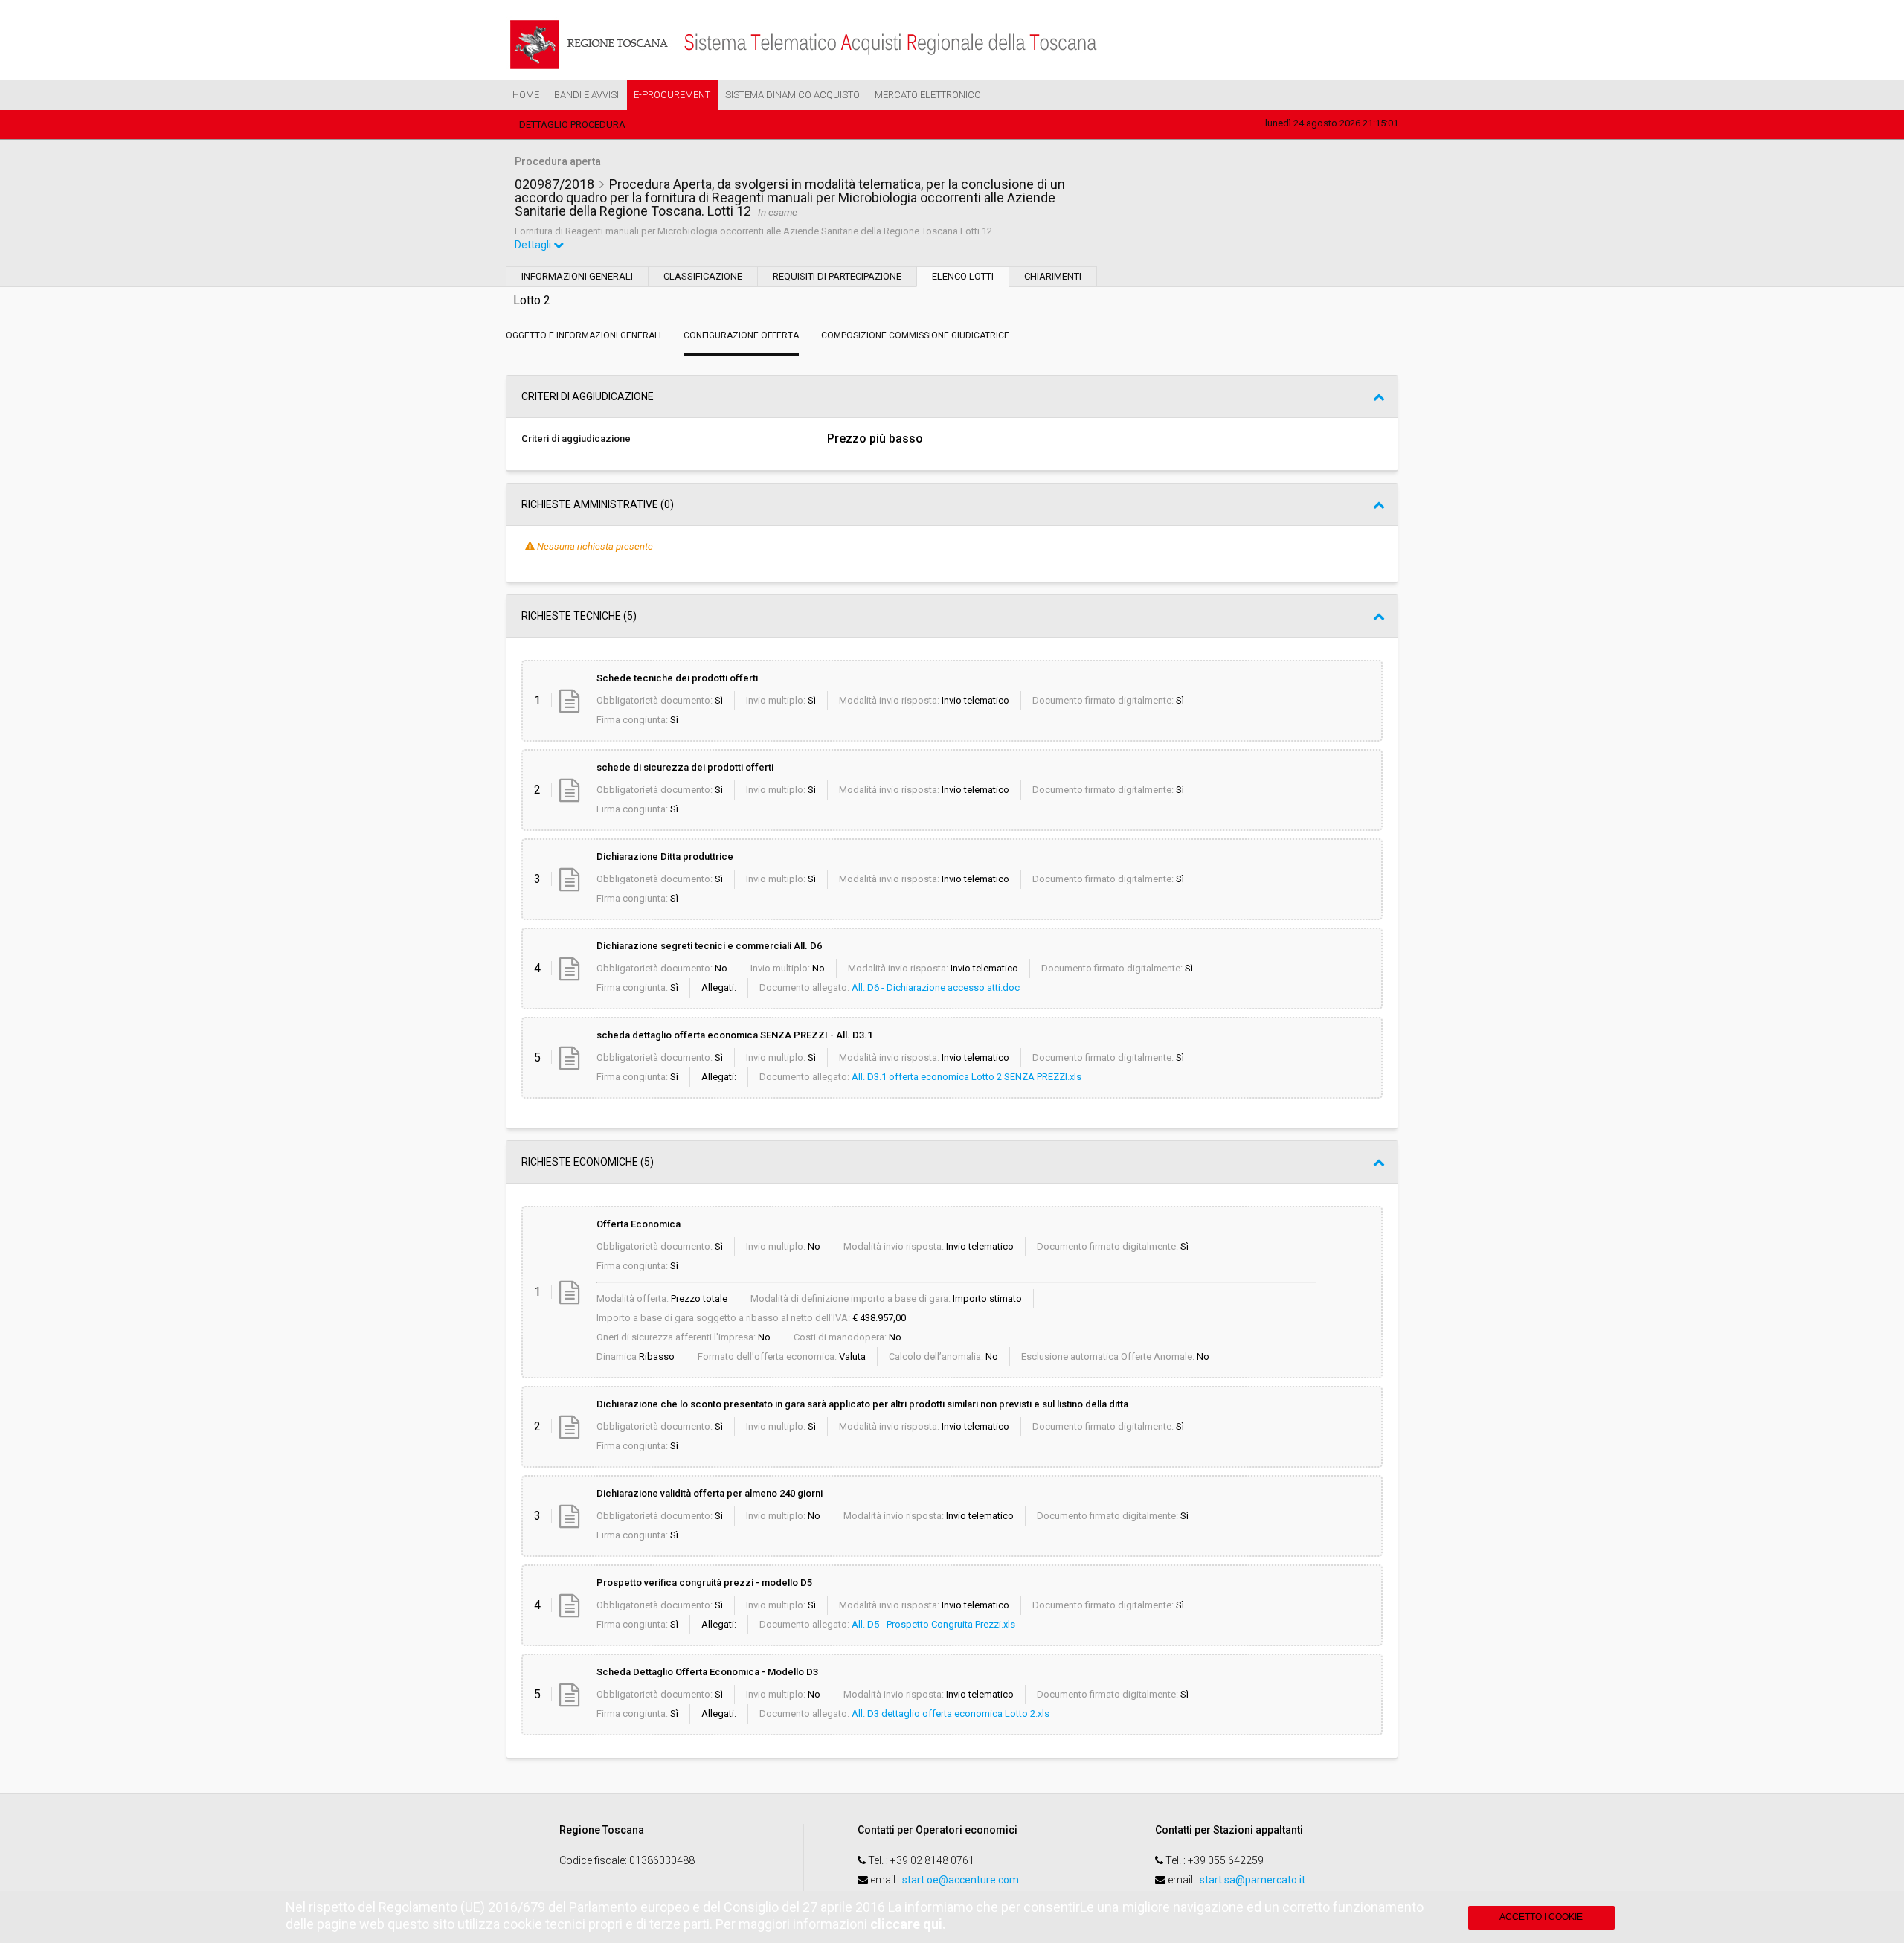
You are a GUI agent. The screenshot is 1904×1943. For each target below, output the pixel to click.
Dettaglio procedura (572, 125)
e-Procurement (672, 95)
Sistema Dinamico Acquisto (792, 95)
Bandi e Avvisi (586, 95)
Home (526, 95)
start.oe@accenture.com (961, 1880)
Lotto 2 (532, 300)
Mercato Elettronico (928, 95)
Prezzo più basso (875, 439)
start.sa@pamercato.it (1252, 1880)
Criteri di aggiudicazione (576, 439)
